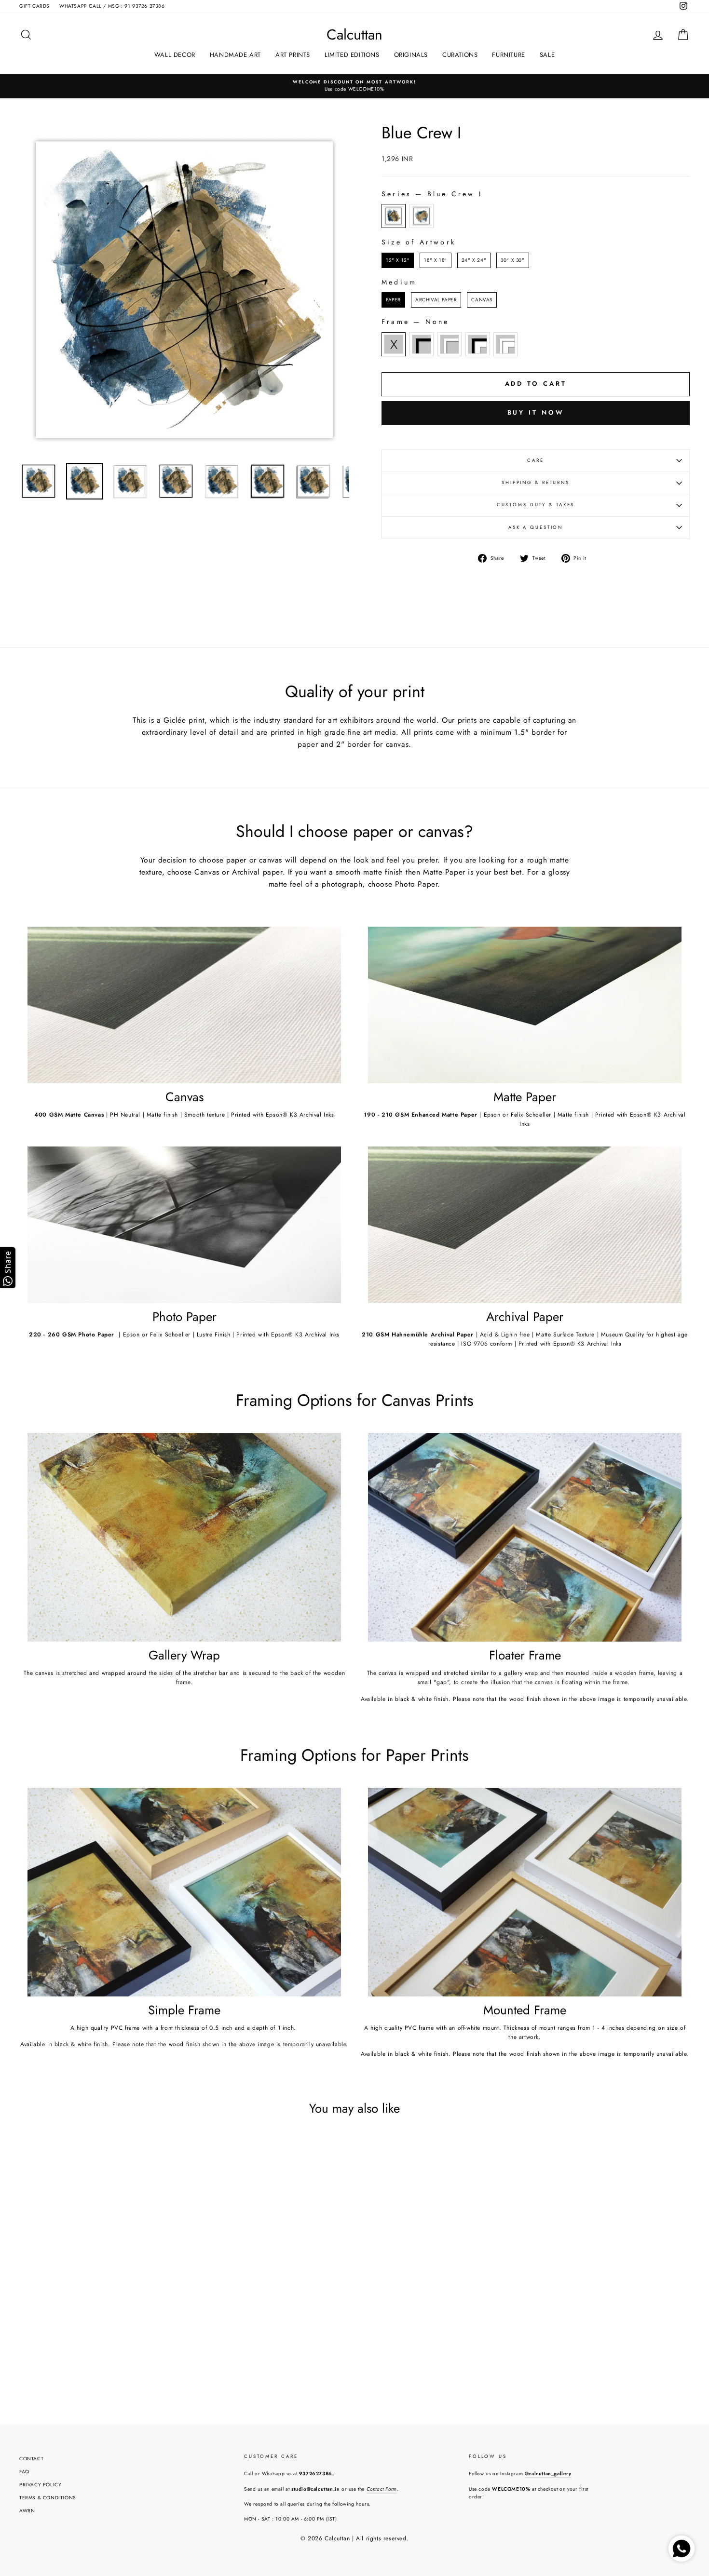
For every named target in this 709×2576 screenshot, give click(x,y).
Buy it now (536, 412)
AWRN (27, 2511)
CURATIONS (460, 55)
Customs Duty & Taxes (536, 505)
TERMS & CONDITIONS (48, 2498)
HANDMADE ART (235, 55)
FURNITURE (508, 55)
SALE (547, 55)
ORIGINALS (411, 55)
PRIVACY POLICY (40, 2485)
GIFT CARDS (34, 6)
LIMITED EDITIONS (352, 55)
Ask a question (536, 527)
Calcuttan (354, 35)
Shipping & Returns (536, 483)
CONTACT (31, 2459)
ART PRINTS (293, 55)
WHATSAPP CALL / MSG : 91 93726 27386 (112, 6)
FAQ (24, 2472)
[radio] (394, 216)
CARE (536, 460)
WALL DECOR (175, 55)
